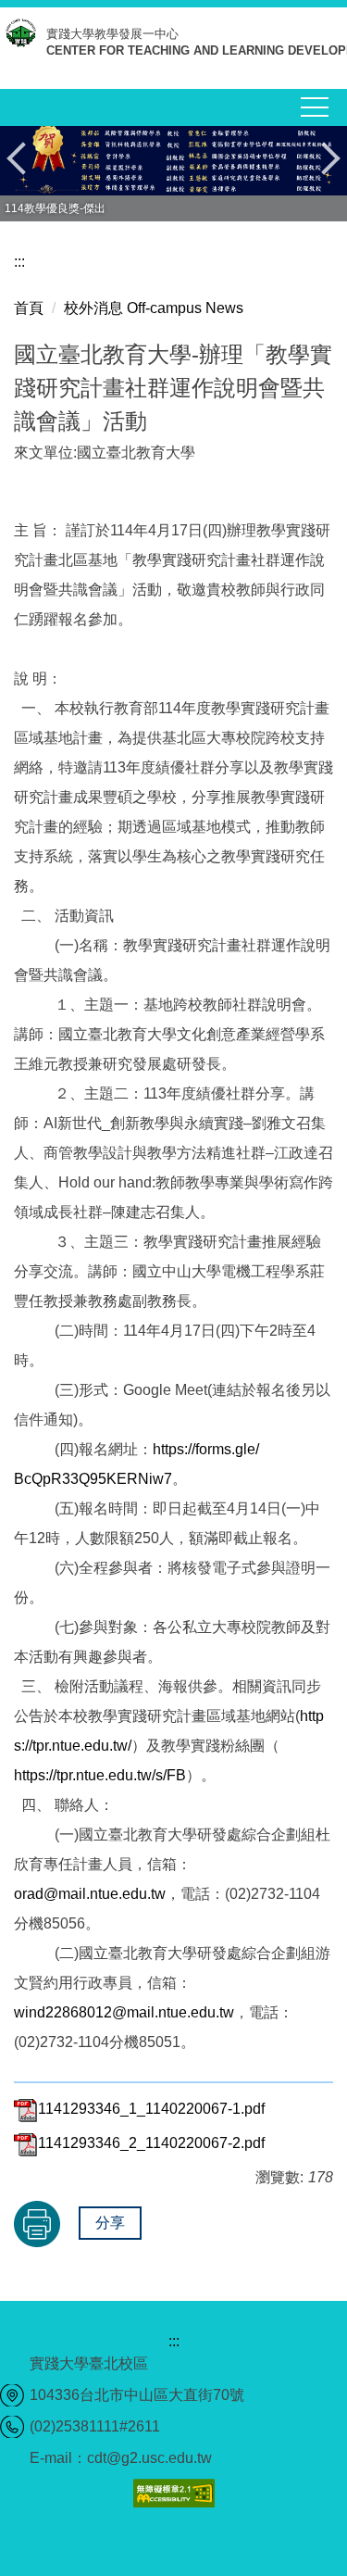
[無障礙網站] (174, 2491)
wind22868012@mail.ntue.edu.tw (124, 2012)
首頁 (29, 308)
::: (19, 262)
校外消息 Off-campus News (154, 308)
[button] (23, 158)
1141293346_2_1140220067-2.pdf (151, 2143)
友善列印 (37, 2224)
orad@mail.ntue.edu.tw (90, 1894)
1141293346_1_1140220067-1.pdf (151, 2109)
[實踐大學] (23, 38)
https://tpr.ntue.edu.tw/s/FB (100, 1775)
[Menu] (315, 107)
